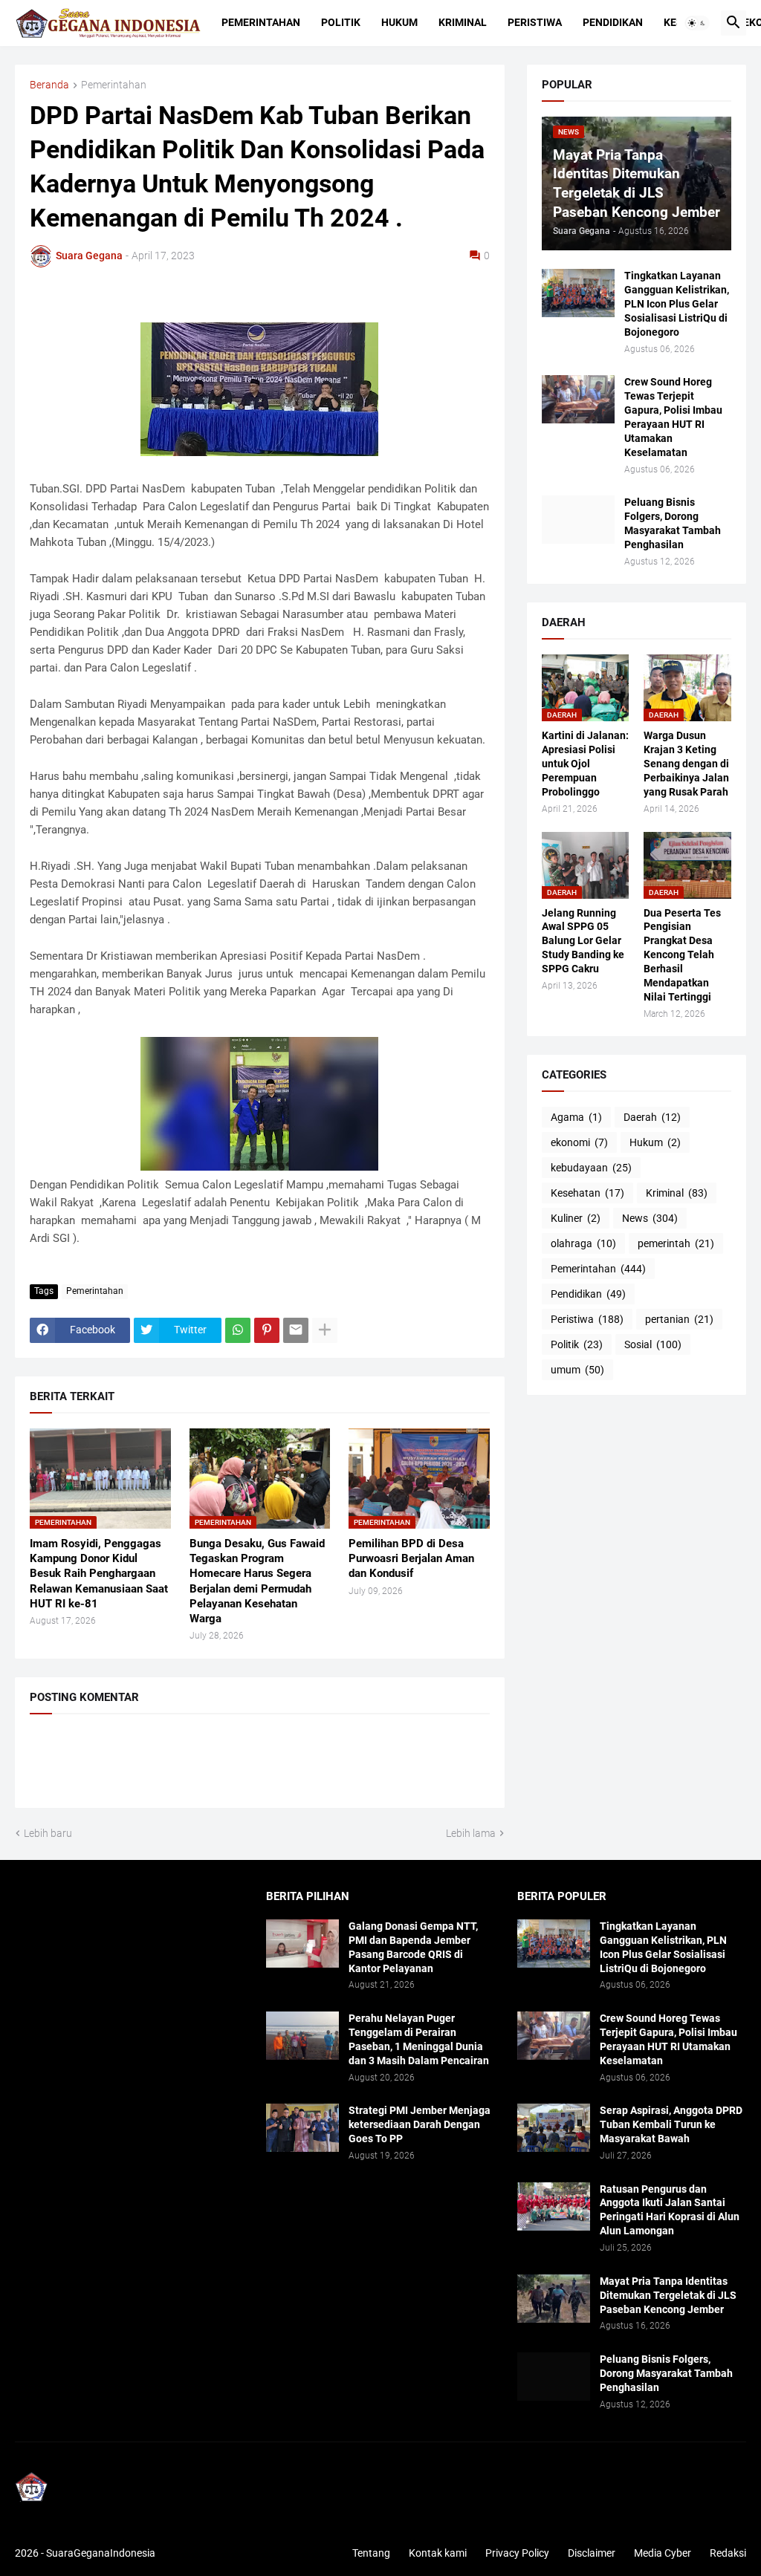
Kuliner (576, 1218)
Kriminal (463, 22)
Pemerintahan (261, 22)
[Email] (296, 1330)
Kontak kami (438, 2553)
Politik (341, 22)
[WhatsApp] (238, 1330)
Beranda (49, 85)
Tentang (371, 2553)
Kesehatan (587, 1193)
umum (577, 1370)
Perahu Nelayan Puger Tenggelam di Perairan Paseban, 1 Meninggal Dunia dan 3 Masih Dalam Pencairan (419, 2039)
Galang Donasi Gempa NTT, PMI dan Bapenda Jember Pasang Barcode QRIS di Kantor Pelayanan (413, 1947)
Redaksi (728, 2553)
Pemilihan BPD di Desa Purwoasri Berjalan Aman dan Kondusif (411, 1559)
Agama (576, 1117)
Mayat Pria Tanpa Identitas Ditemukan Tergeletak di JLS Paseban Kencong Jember (668, 2295)
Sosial (653, 1344)
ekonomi (579, 1142)
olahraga (583, 1243)
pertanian (679, 1319)
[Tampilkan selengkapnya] (325, 1330)
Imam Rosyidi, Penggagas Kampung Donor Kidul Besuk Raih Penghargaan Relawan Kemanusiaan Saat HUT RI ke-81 (99, 1574)
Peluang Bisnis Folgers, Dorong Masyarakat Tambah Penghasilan (673, 523)
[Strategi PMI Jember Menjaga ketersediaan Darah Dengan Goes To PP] (302, 2128)
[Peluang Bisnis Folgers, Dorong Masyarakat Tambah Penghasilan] (578, 520)
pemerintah (676, 1243)
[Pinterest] (267, 1330)
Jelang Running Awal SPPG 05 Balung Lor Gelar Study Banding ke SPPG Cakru (583, 941)
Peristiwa (535, 22)
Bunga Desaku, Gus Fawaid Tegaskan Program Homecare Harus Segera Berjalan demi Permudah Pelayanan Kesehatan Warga (257, 1581)
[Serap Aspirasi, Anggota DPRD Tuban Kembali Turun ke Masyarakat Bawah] (554, 2128)
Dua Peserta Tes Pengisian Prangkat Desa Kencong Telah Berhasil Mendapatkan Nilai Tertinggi (682, 955)
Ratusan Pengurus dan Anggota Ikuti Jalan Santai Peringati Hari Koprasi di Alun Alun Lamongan (670, 2210)
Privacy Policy (517, 2553)
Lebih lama (471, 1833)
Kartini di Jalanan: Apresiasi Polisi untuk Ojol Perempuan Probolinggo (585, 764)
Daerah (652, 1117)
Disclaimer (592, 2553)
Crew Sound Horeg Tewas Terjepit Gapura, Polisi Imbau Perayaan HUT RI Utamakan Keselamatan (673, 417)
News (650, 1218)
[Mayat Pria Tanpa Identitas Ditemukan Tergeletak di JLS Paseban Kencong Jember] (554, 2299)
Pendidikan (613, 22)
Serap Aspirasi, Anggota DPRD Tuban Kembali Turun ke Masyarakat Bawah (671, 2124)
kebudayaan (591, 1168)
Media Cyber (663, 2553)
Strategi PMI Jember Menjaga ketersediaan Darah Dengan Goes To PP (420, 2124)
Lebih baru (48, 1833)
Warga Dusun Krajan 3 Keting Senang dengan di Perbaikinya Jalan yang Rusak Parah (686, 764)
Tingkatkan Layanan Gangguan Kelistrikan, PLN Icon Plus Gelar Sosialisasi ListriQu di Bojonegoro (677, 304)
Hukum (399, 22)
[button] (697, 23)
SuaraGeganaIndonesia (101, 2553)
